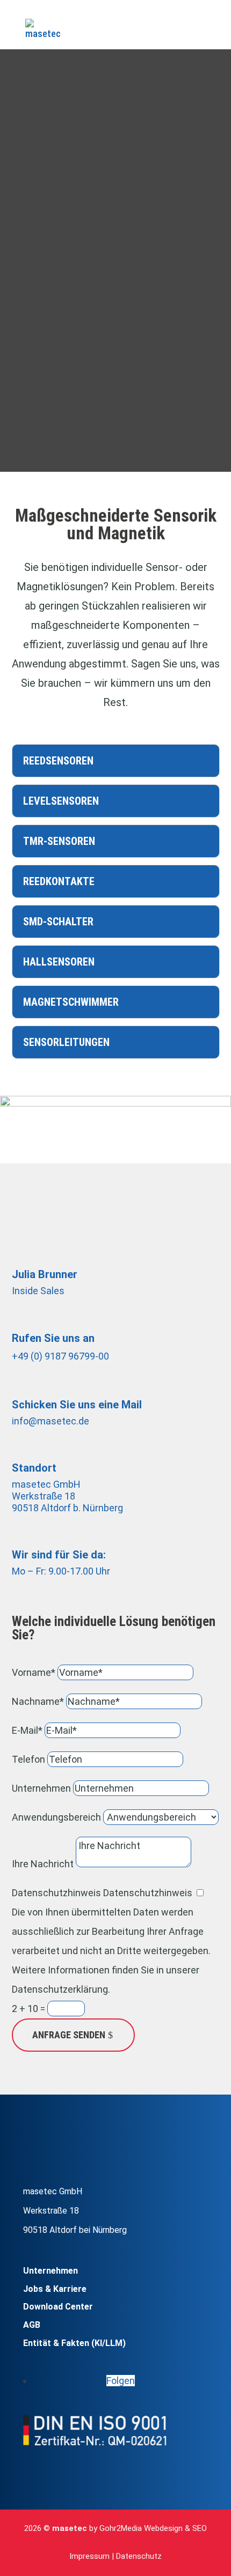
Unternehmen (41, 1788)
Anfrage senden (69, 2035)
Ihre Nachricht (43, 1864)
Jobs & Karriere (55, 2289)
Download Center (58, 2307)
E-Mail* (27, 1730)
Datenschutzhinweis (56, 1893)
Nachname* (38, 1701)
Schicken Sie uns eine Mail (77, 1405)
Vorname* (34, 1672)
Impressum (89, 2556)
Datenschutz (139, 2556)
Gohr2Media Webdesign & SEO (153, 2528)
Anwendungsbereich (56, 1817)
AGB (32, 2325)
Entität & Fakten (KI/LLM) (74, 2343)
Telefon (28, 1759)
